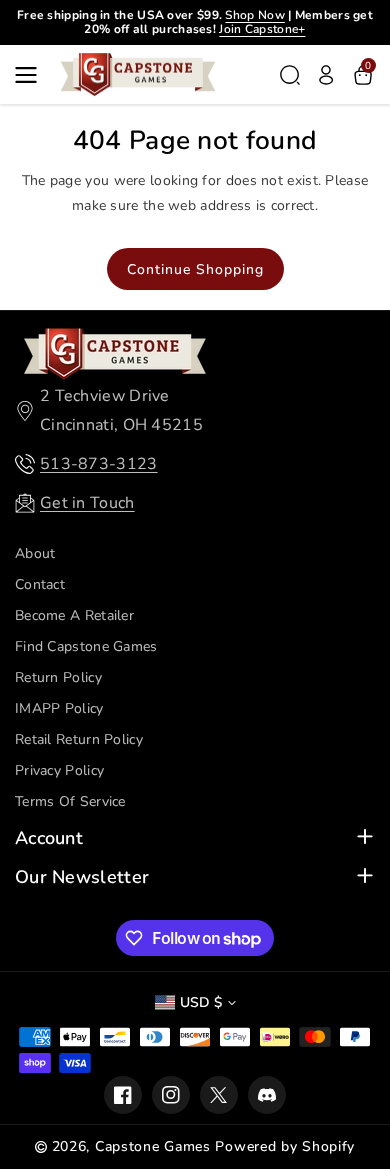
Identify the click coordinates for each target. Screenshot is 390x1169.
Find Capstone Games (86, 646)
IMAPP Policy (59, 708)
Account (49, 838)
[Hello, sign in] (326, 75)
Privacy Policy (59, 770)
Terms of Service (70, 801)
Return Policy (58, 677)
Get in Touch (87, 503)
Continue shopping (195, 269)
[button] (32, 75)
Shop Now (254, 15)
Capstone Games (153, 1146)
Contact (40, 584)
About (35, 553)
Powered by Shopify (285, 1146)
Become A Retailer (74, 615)
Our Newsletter (82, 877)
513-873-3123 (99, 464)
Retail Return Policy (79, 739)
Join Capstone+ (262, 29)
